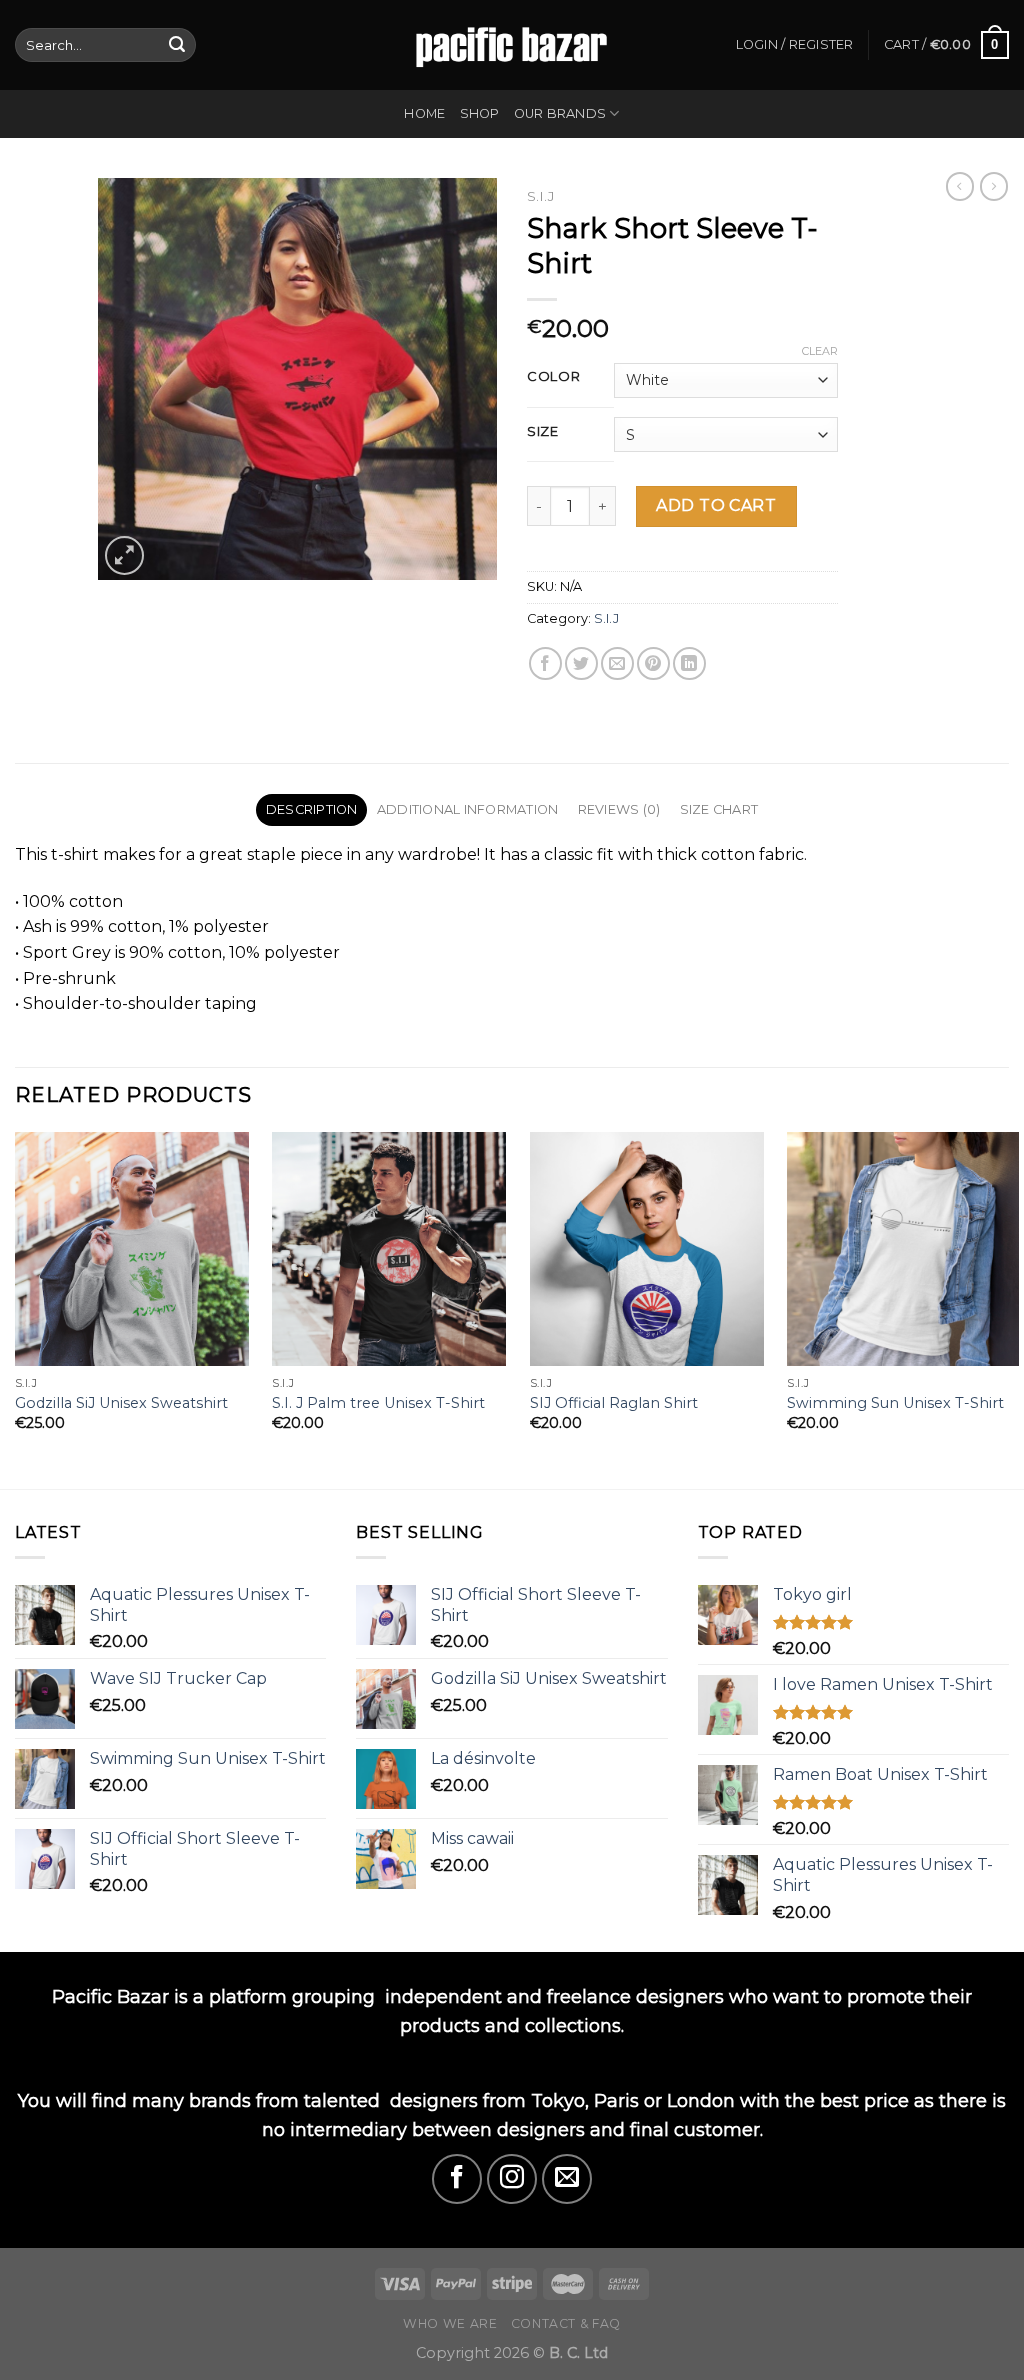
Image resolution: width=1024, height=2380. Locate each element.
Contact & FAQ (566, 2323)
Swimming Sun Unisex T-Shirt (895, 1403)
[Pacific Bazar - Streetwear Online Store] (512, 44)
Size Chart (719, 809)
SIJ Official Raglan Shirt (614, 1403)
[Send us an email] (567, 2179)
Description (312, 809)
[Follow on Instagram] (512, 2179)
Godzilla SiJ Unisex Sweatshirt (121, 1403)
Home (424, 113)
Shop (480, 113)
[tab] (311, 810)
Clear (820, 351)
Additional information (468, 809)
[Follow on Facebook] (457, 2179)
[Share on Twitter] (581, 663)
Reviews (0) (619, 809)
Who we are (450, 2323)
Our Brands (560, 113)
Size (543, 432)
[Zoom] (124, 555)
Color (554, 377)
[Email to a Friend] (617, 663)
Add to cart (716, 505)
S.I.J (540, 196)
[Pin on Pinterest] (653, 663)
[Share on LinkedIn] (689, 663)
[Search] (177, 45)
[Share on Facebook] (545, 663)
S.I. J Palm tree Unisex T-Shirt (378, 1403)
